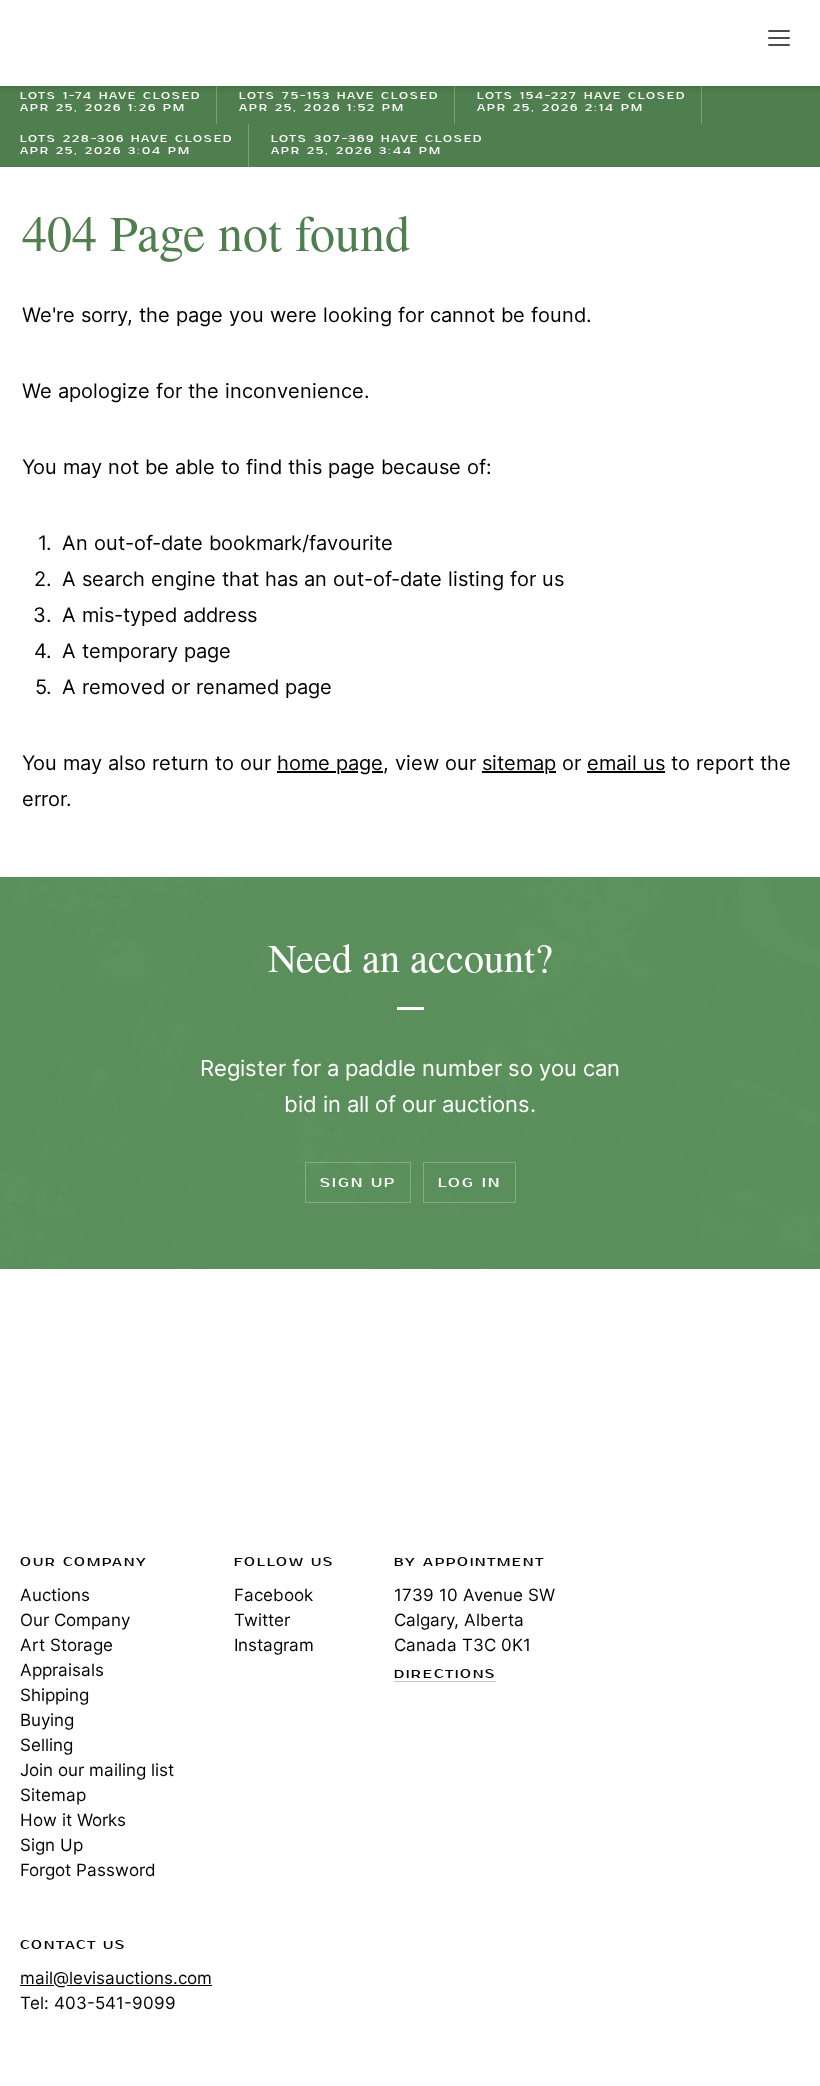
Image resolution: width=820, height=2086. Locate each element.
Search (736, 37)
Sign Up (358, 1182)
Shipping (54, 1695)
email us (626, 763)
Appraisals (62, 1670)
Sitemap (53, 1795)
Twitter (262, 1620)
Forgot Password (88, 1870)
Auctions (55, 1595)
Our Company (75, 1620)
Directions (445, 1675)
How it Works (73, 1820)
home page (330, 763)
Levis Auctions (90, 43)
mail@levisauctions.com (116, 1978)
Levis (85, 1417)
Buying (47, 1720)
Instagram (274, 1645)
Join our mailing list (97, 1770)
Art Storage (66, 1645)
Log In (469, 1182)
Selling (46, 1745)
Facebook (273, 1595)
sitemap (519, 763)
